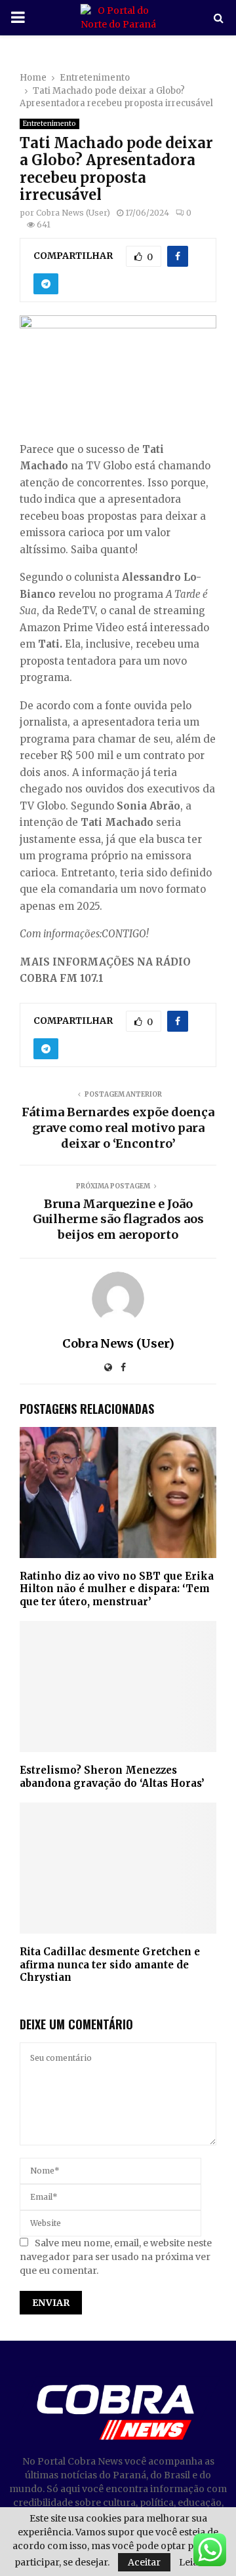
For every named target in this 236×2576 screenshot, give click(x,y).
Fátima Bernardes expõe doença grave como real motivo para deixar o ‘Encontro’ (118, 1128)
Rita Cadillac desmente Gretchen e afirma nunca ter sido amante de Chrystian (110, 1964)
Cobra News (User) (73, 213)
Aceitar (144, 2562)
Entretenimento (49, 124)
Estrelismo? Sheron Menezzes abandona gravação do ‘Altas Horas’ (112, 1777)
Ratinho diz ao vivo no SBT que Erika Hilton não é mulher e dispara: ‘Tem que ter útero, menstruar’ (117, 1589)
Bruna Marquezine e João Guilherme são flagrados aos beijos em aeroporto (118, 1220)
